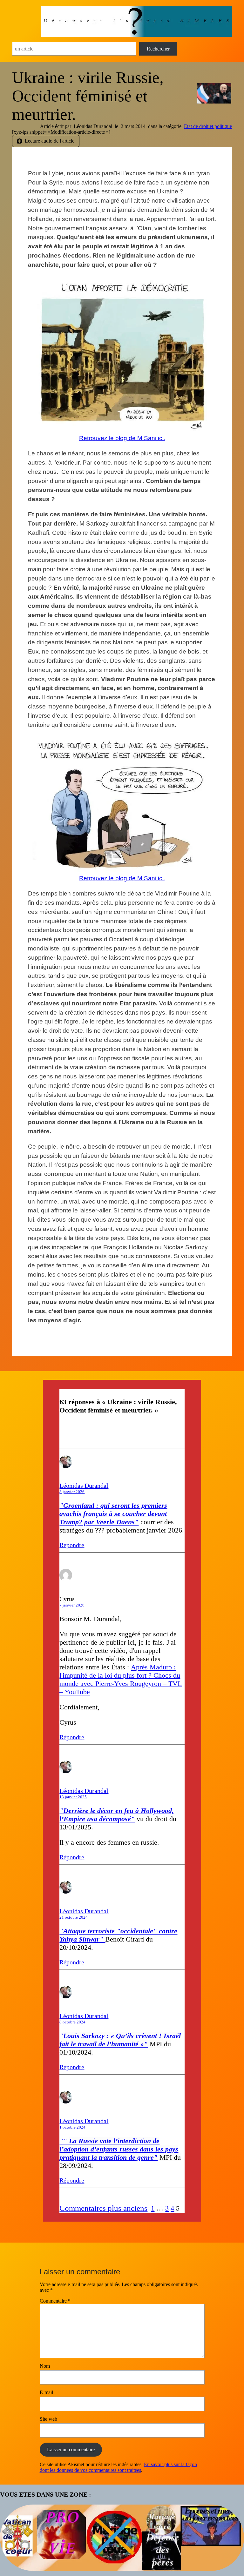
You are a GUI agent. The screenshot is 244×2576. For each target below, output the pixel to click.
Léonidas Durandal (84, 1486)
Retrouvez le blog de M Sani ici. (122, 438)
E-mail (46, 2392)
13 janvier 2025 (73, 1797)
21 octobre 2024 (74, 1917)
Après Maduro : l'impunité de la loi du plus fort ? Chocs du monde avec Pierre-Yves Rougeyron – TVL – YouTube (121, 1679)
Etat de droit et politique (208, 126)
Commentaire (55, 2301)
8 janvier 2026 (72, 1492)
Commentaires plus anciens (103, 2208)
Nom (45, 2366)
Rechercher (158, 49)
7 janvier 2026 (72, 1605)
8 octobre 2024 (72, 2022)
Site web (48, 2419)
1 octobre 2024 (72, 2127)
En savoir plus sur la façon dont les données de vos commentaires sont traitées (118, 2467)
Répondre (72, 1545)
